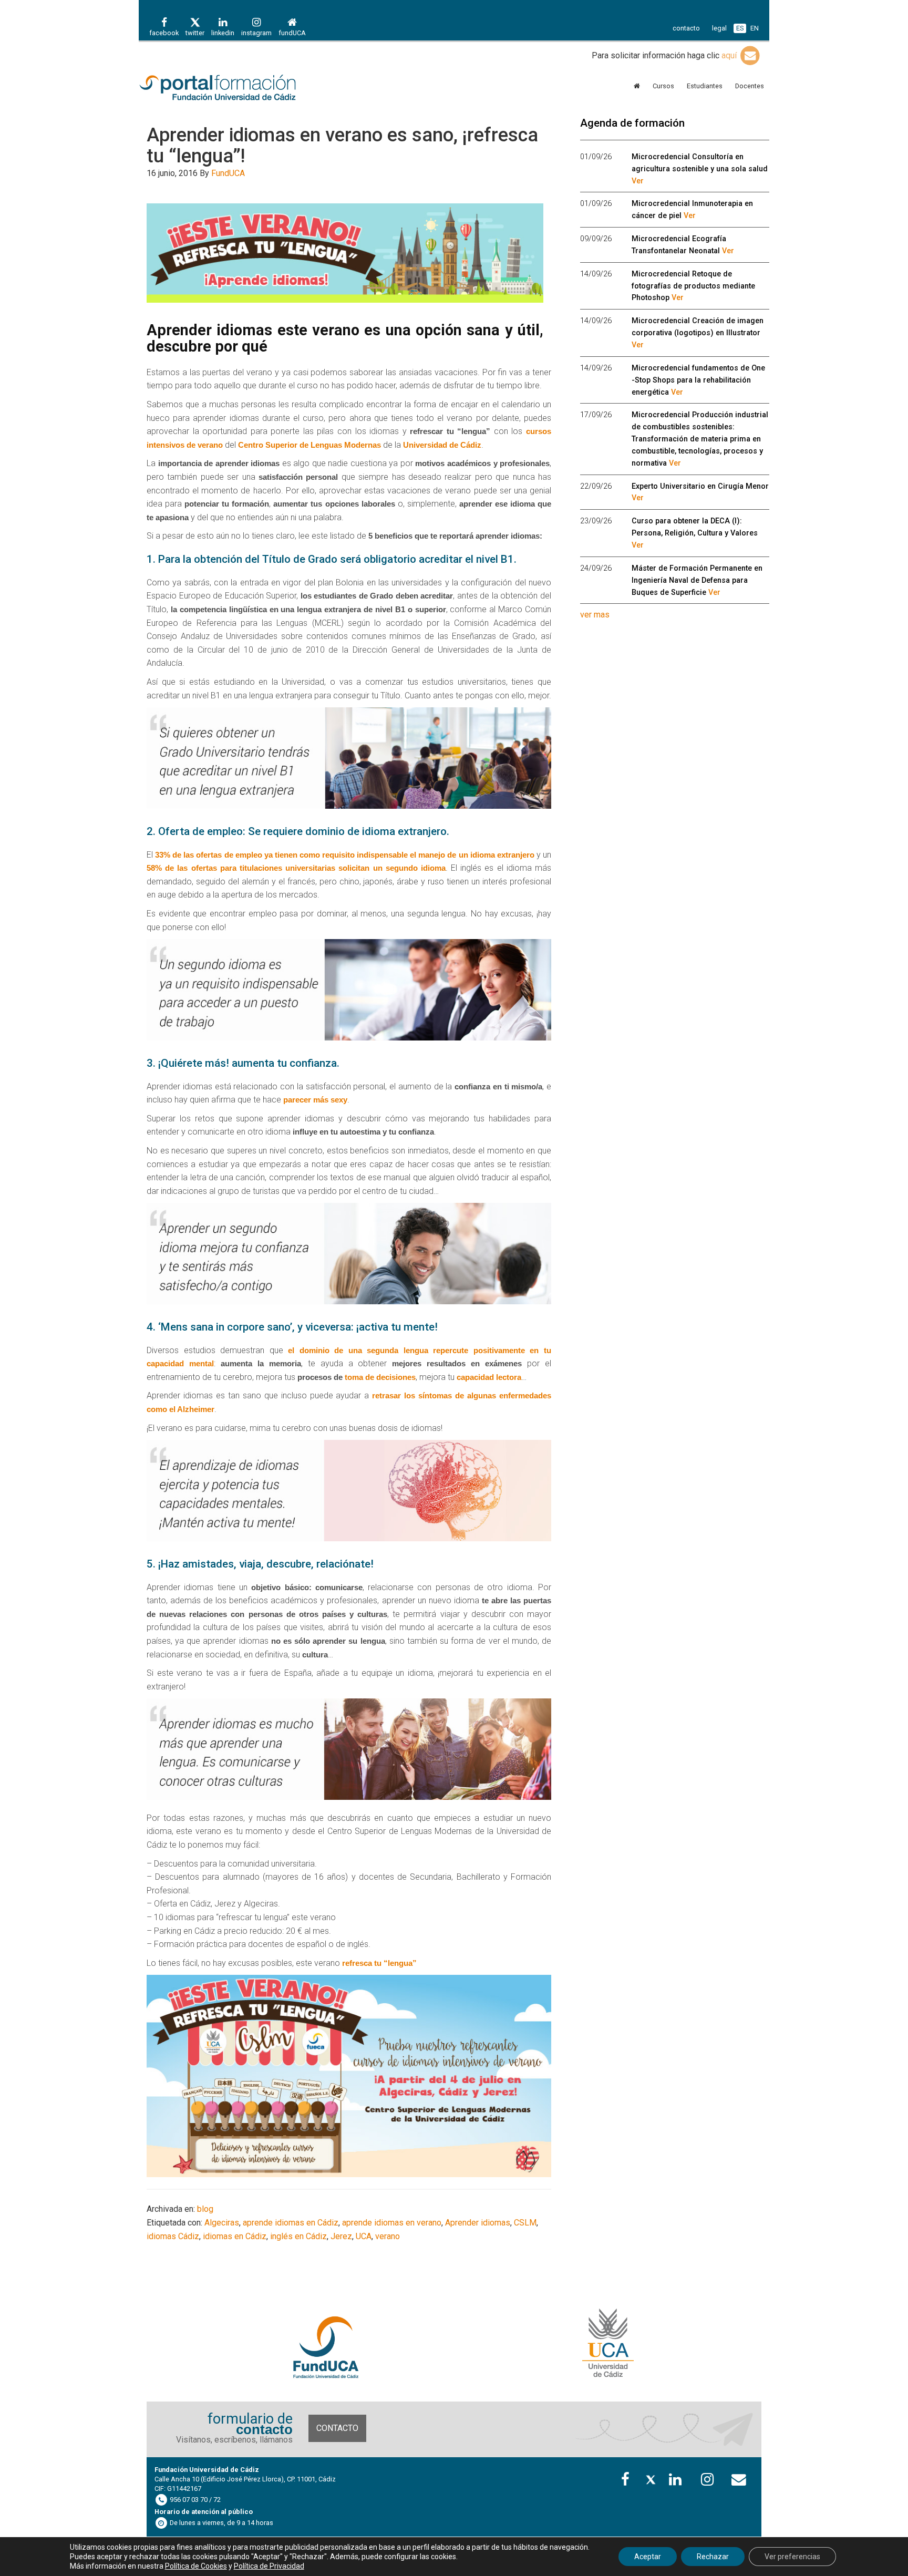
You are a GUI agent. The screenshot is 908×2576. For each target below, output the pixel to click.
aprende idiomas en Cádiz (291, 2223)
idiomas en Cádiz (235, 2236)
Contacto (337, 2428)
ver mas (595, 615)
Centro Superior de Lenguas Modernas (309, 445)
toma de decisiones (380, 1377)
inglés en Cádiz (298, 2236)
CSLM (525, 2223)
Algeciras (222, 2223)
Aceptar (648, 2557)
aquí (730, 55)
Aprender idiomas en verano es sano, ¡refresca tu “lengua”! (342, 146)
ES (740, 28)
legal (719, 28)
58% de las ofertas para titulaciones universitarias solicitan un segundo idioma (296, 868)
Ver (638, 181)
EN (755, 28)
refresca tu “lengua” (379, 1963)
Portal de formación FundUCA (233, 88)
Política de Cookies (196, 2566)
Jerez (341, 2236)
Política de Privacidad (269, 2566)
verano (388, 2236)
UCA (364, 2236)
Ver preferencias (792, 2557)
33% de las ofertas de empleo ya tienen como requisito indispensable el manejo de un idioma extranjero (345, 855)
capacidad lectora (489, 1377)
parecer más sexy (315, 1100)
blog (205, 2209)
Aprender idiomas (478, 2223)
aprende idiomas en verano (392, 2223)
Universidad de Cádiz (442, 445)
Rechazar (713, 2557)
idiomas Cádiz (173, 2236)
